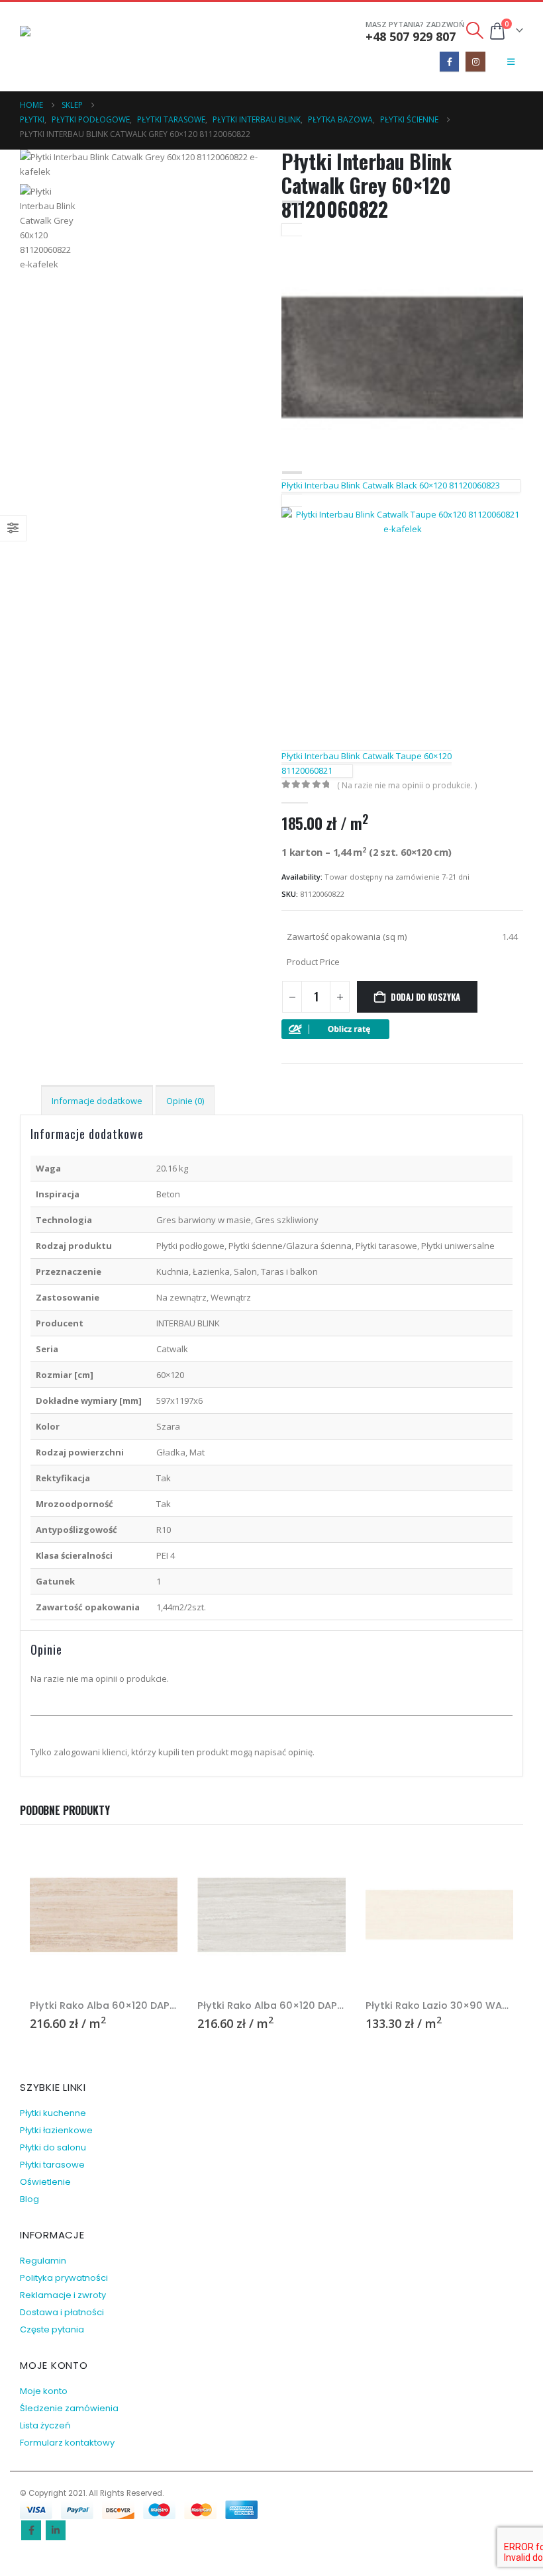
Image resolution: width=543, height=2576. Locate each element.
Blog (29, 2199)
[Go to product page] (104, 1914)
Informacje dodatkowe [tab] (97, 1101)
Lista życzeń (45, 2425)
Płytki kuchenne (53, 2113)
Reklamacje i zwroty (63, 2295)
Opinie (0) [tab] (185, 1101)
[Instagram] (475, 61)
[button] (475, 30)
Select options (156, 1863)
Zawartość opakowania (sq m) (347, 937)
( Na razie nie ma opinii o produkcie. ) (407, 785)
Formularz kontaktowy (67, 2443)
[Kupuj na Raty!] (335, 1029)
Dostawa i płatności (62, 2312)
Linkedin (56, 2530)
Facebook (31, 2530)
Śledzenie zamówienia (69, 2408)
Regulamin (43, 2261)
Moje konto (44, 2391)
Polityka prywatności (64, 2278)
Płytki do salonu (53, 2147)
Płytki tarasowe (52, 2165)
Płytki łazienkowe (56, 2130)
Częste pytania (52, 2329)
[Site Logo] (56, 47)
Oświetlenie (45, 2182)
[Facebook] (449, 61)
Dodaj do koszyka (425, 997)
